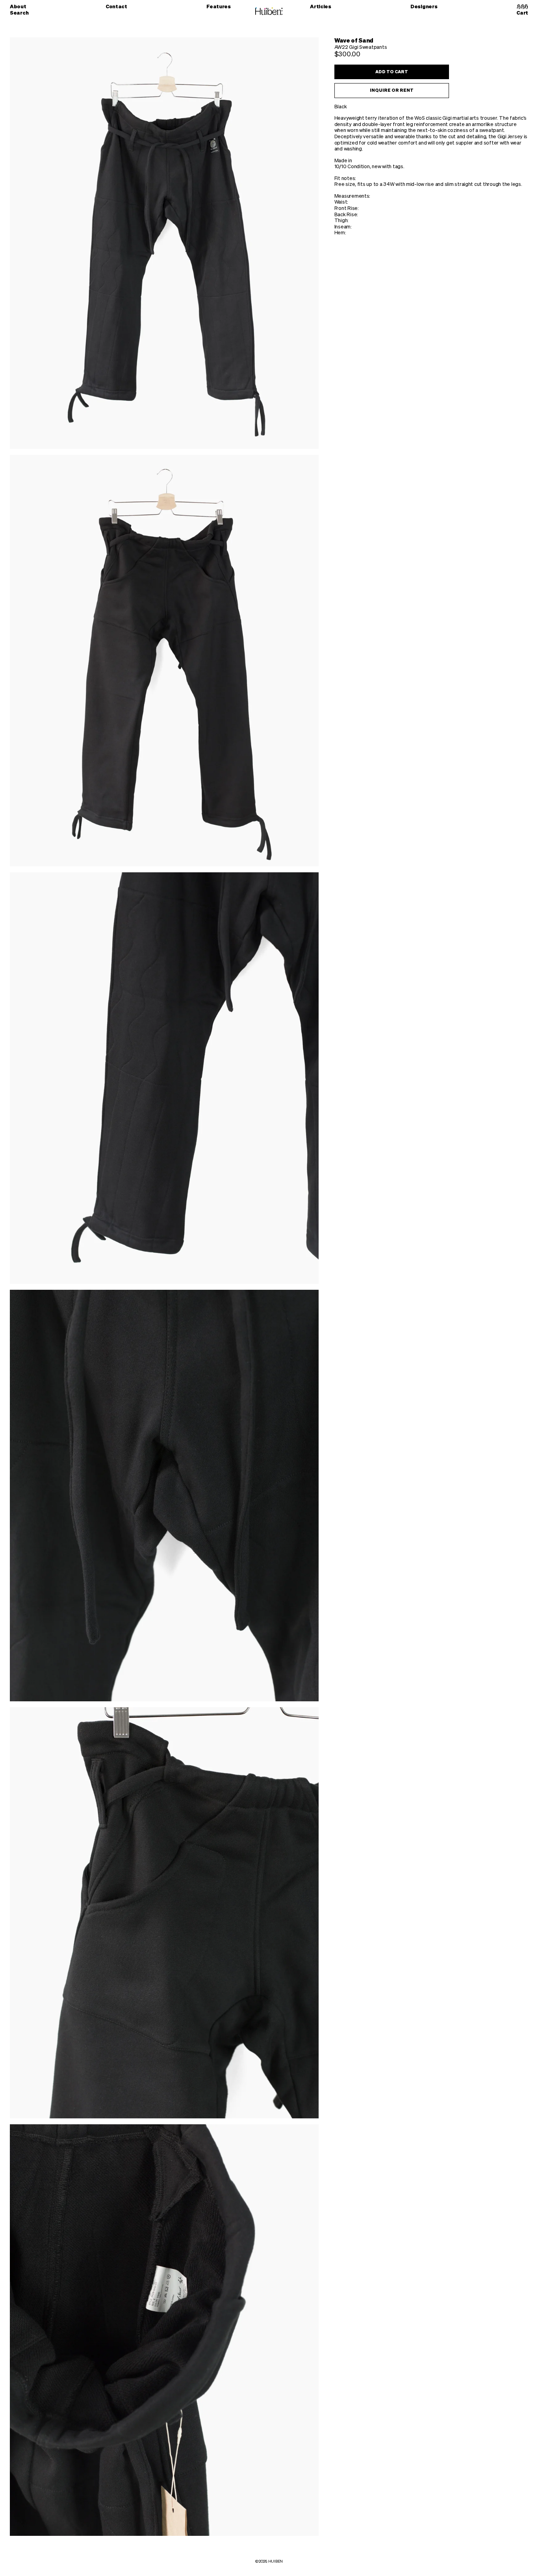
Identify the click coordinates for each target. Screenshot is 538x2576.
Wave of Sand (354, 41)
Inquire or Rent (392, 90)
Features (219, 7)
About (18, 7)
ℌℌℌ (522, 7)
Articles (321, 7)
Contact (116, 7)
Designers (424, 7)
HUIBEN (275, 2561)
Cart (522, 13)
